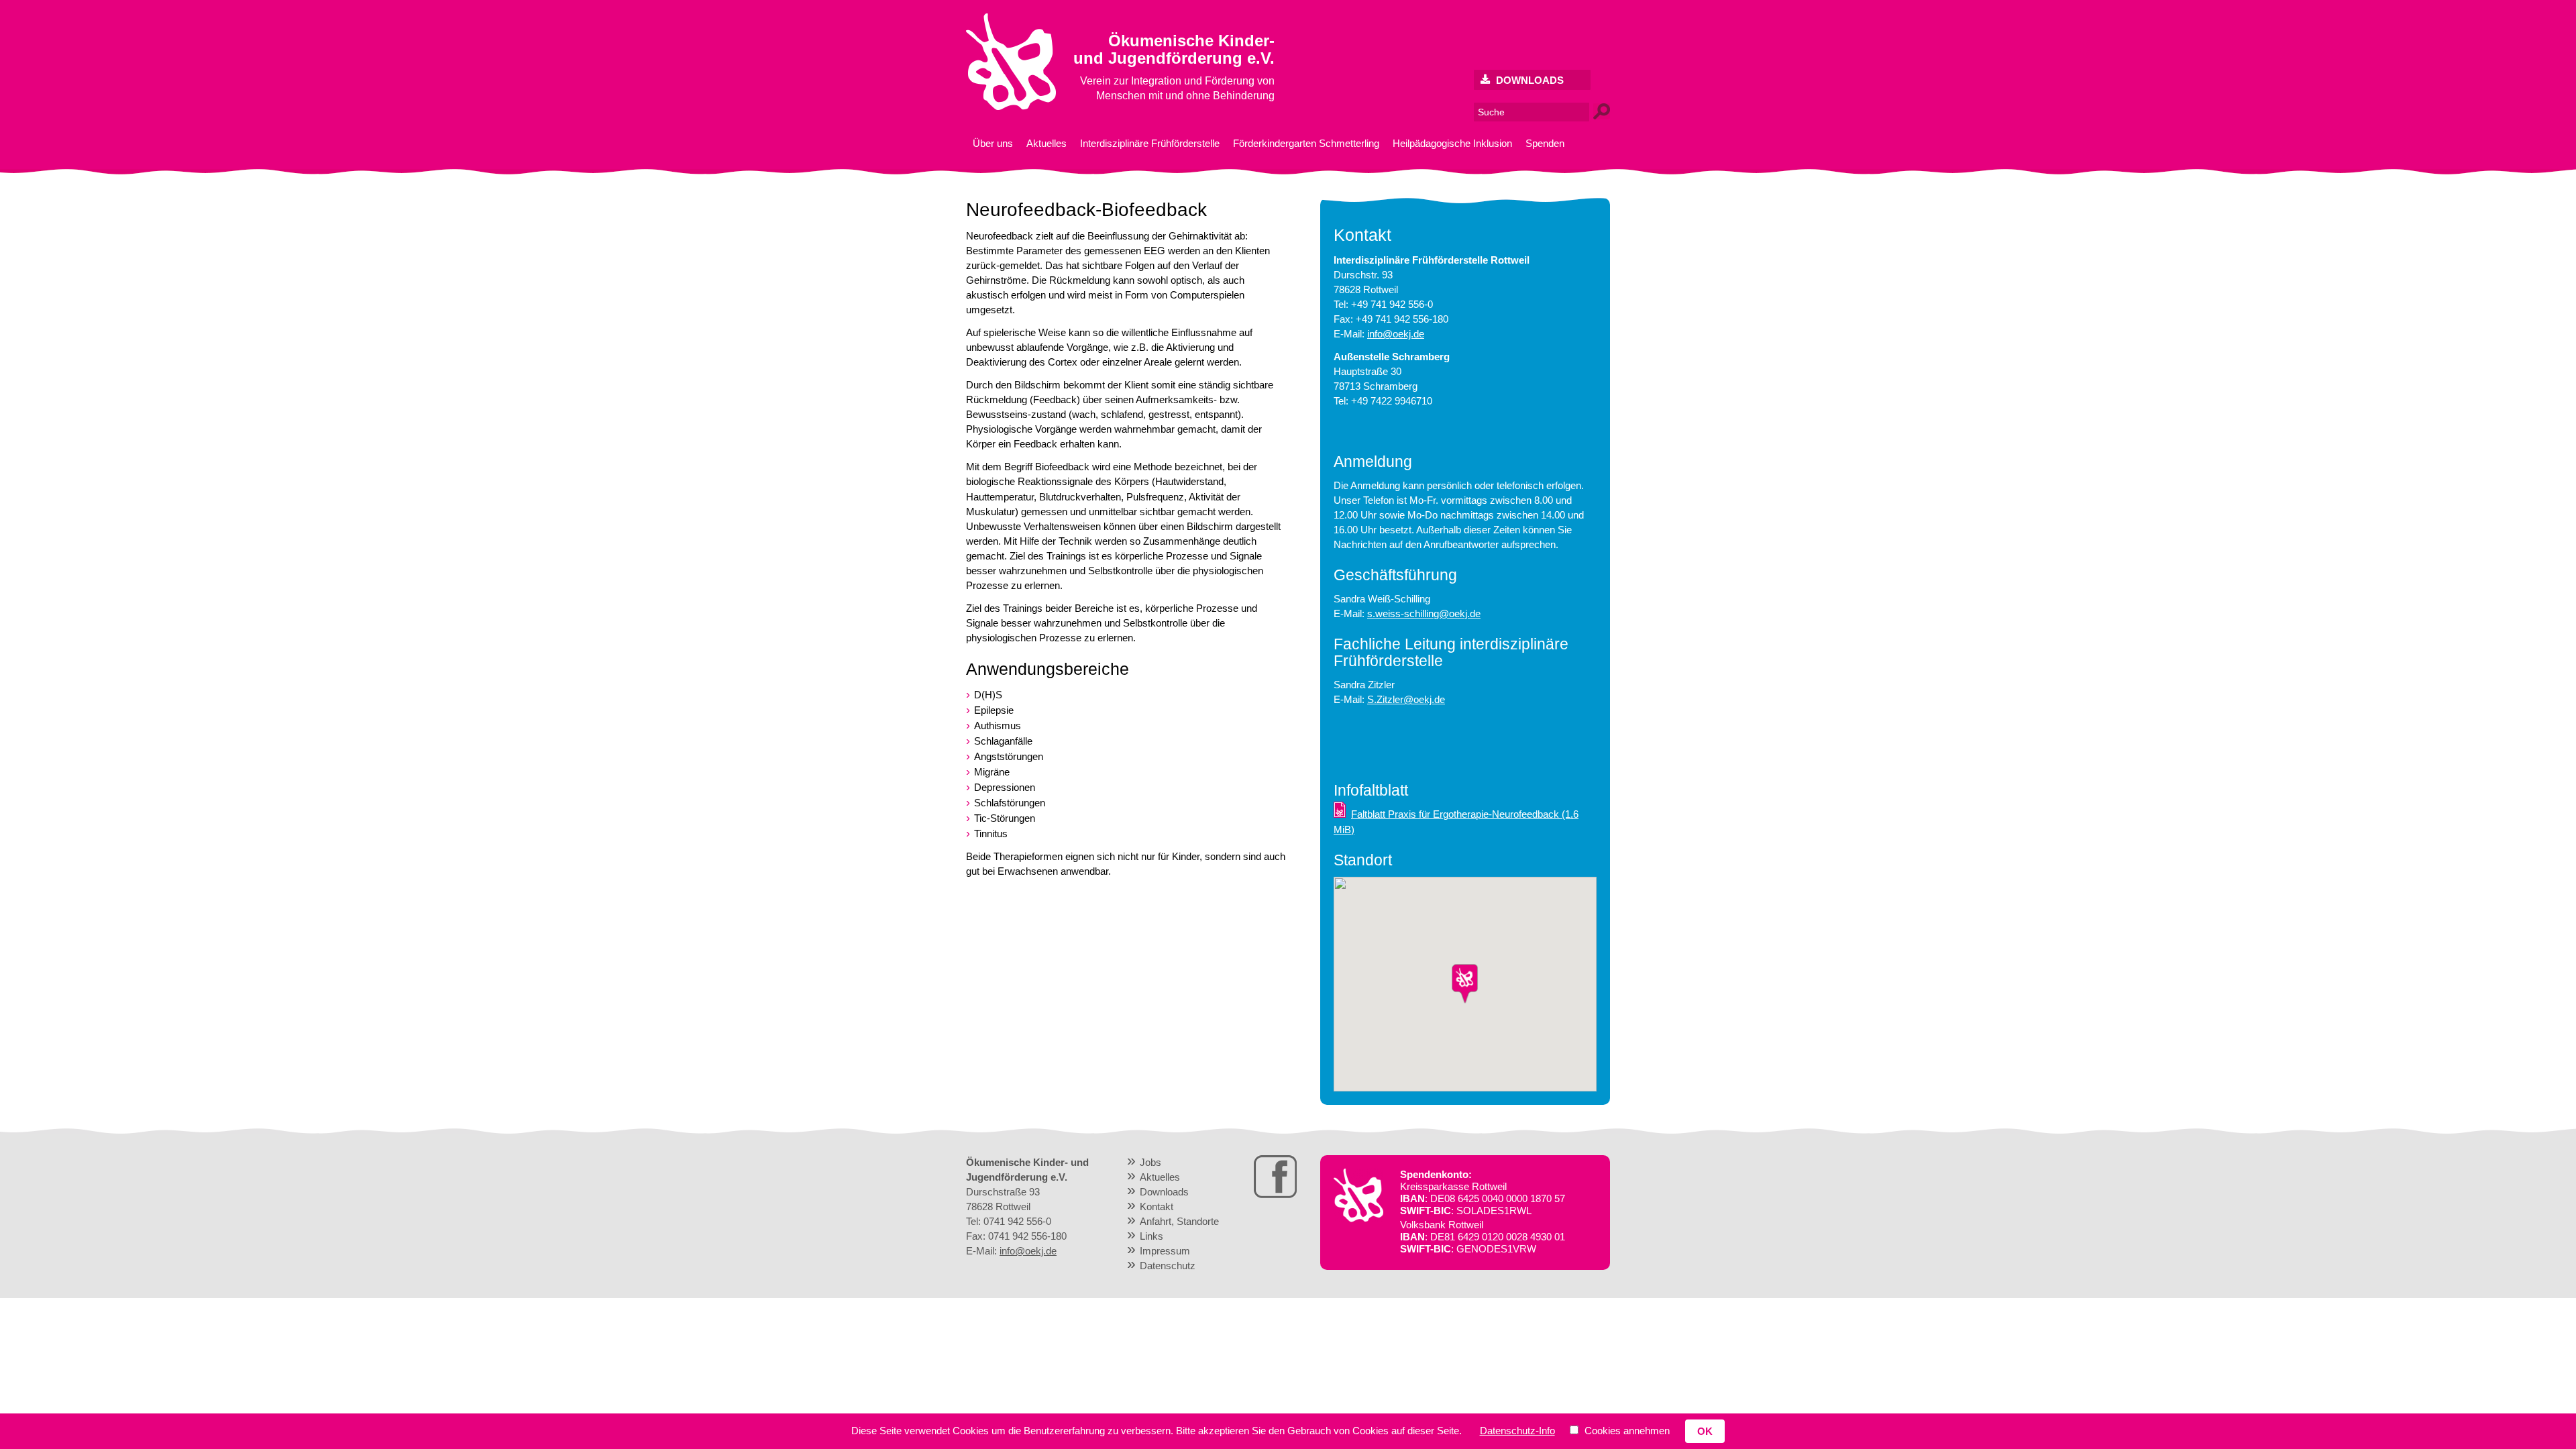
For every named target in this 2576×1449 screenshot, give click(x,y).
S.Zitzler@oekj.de (1406, 699)
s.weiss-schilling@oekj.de (1424, 613)
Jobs (1150, 1162)
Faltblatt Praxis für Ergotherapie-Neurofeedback (1456, 821)
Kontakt (1157, 1206)
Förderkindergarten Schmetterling (1306, 143)
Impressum (1165, 1251)
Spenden (1545, 143)
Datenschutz (1168, 1266)
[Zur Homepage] (1011, 107)
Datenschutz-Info (1517, 1431)
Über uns (993, 143)
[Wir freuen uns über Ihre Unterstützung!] (1358, 1219)
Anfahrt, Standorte (1179, 1221)
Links (1151, 1236)
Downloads (1528, 80)
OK (1705, 1431)
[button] (1465, 984)
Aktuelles (1046, 143)
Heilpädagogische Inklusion (1452, 143)
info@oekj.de (1396, 334)
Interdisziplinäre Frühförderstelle (1150, 143)
